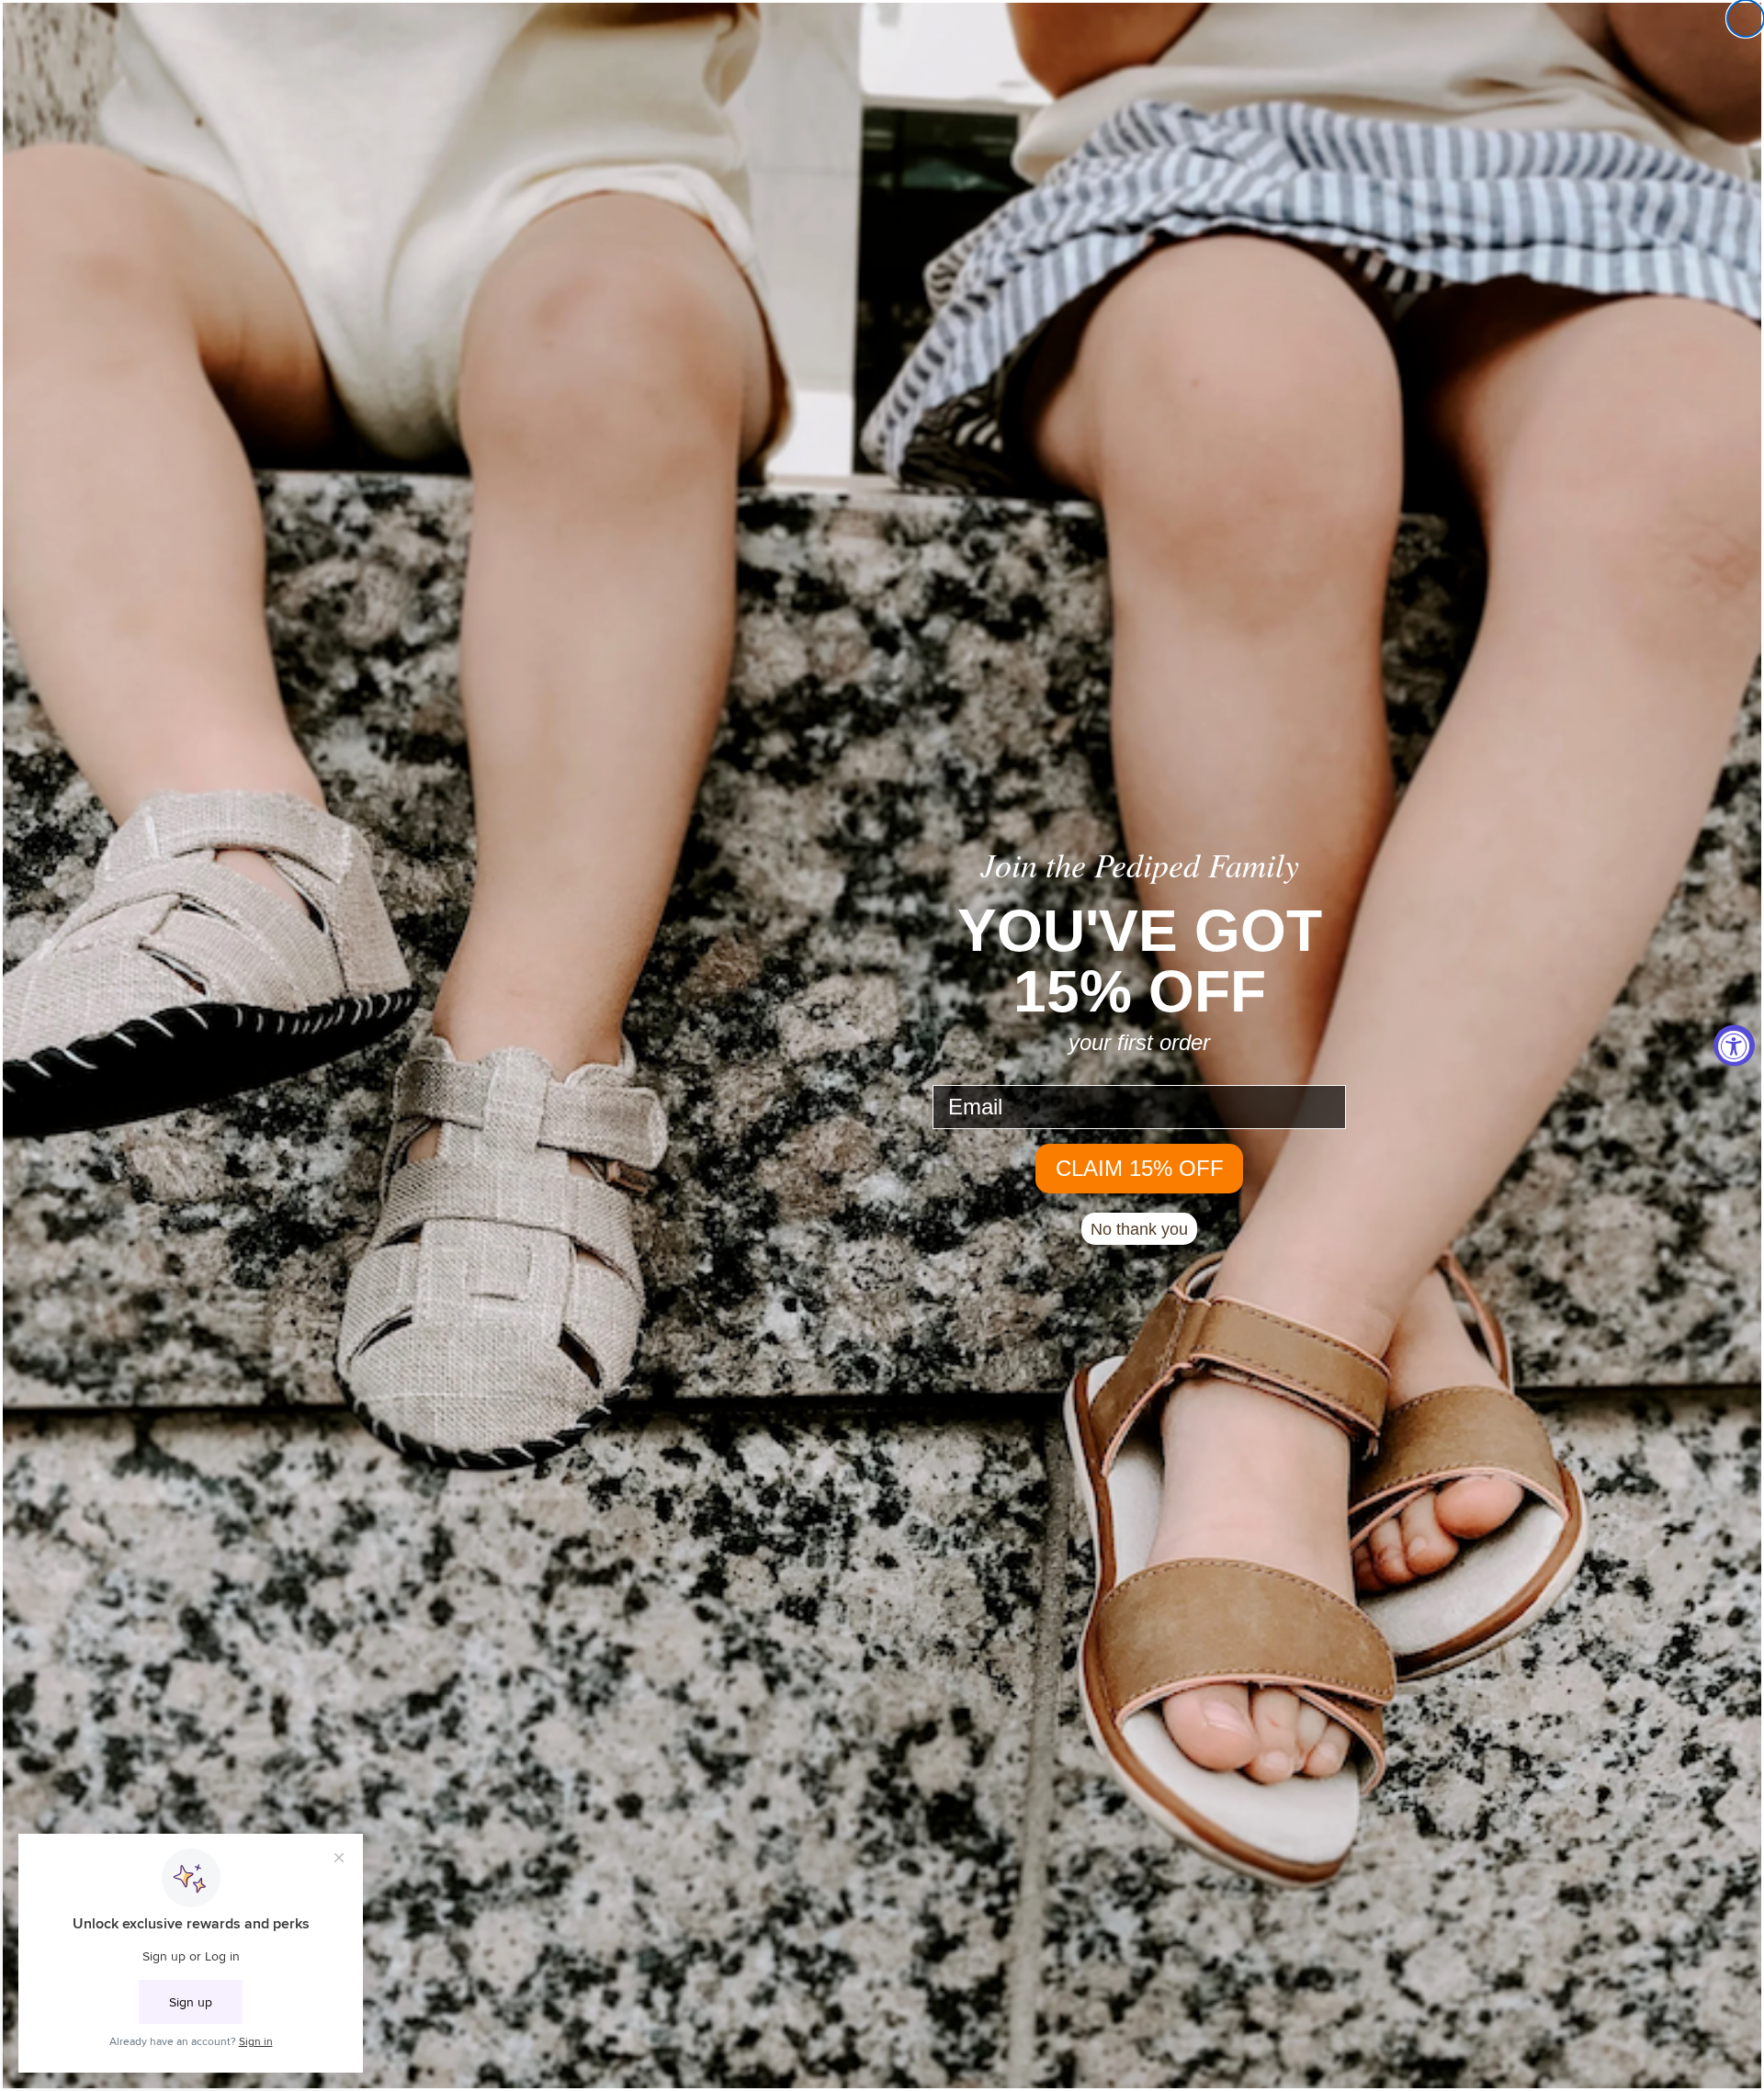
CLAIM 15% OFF (1140, 1168)
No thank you (1139, 1229)
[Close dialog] (1746, 18)
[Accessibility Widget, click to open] (1734, 1046)
